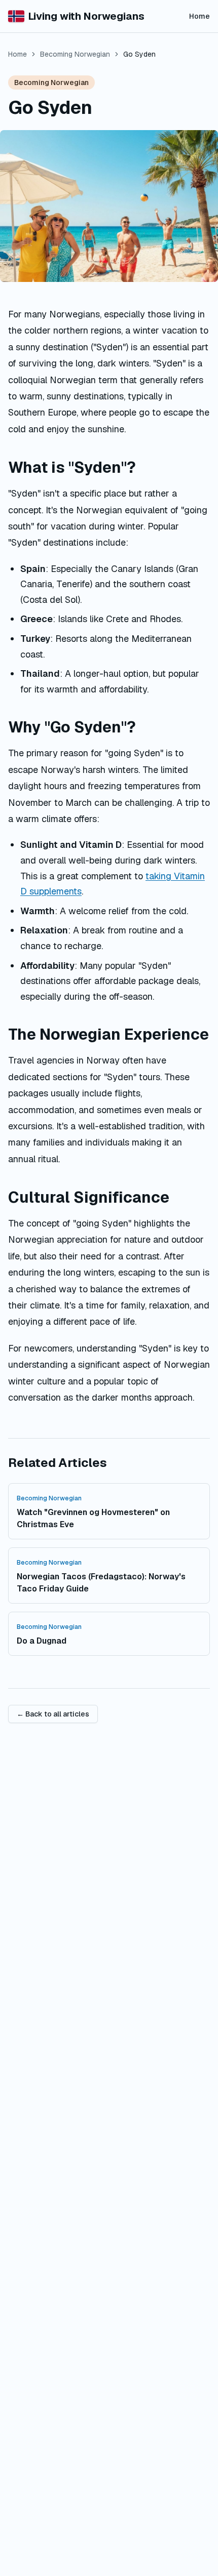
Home (199, 16)
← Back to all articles (53, 1714)
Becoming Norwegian (75, 54)
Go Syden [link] (139, 54)
